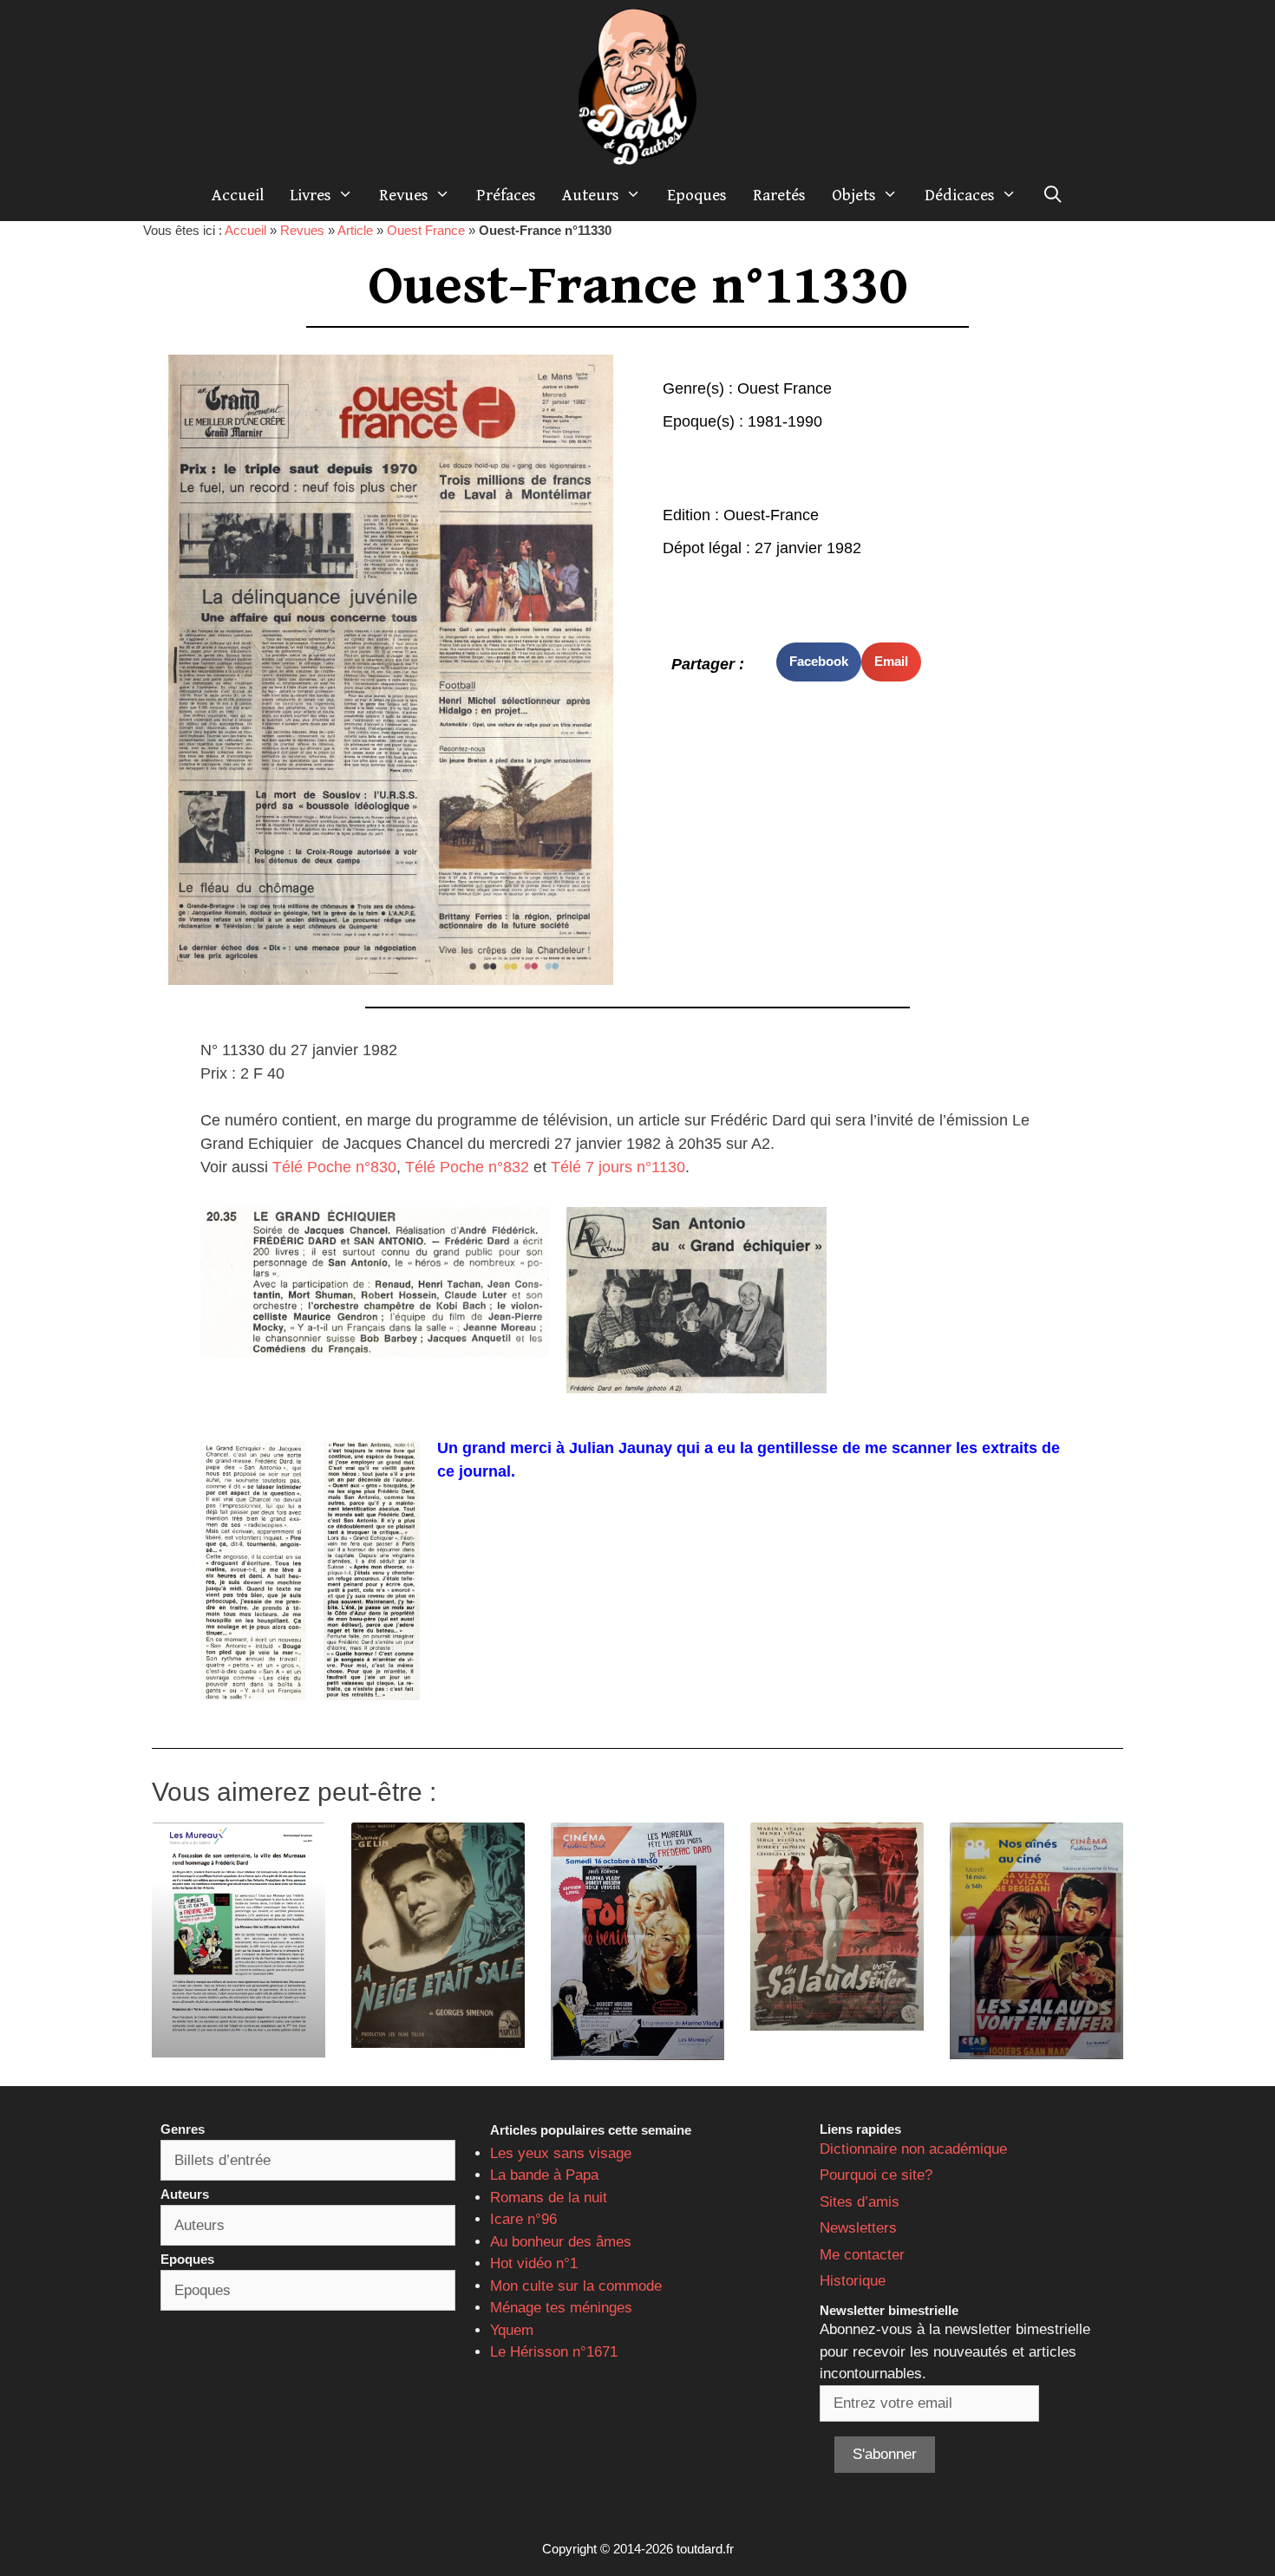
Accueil (238, 195)
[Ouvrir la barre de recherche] (1053, 195)
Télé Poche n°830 (334, 1167)
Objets (854, 195)
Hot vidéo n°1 (534, 2263)
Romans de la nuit (549, 2198)
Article (355, 230)
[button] (819, 662)
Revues (404, 195)
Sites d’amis (860, 2202)
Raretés (779, 195)
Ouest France (426, 230)
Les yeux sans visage (561, 2153)
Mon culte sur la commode (576, 2286)
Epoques (697, 195)
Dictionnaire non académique (913, 2149)
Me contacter (862, 2255)
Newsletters (858, 2228)
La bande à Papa (544, 2175)
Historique (853, 2281)
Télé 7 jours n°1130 (618, 1167)
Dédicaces (960, 195)
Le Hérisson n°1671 (554, 2352)
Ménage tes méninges (561, 2308)
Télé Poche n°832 (467, 1167)
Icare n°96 (523, 2219)
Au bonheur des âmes (561, 2242)
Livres (311, 195)
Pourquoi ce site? (876, 2175)
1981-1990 (785, 421)
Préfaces (506, 195)
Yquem (512, 2330)
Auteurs (591, 195)
